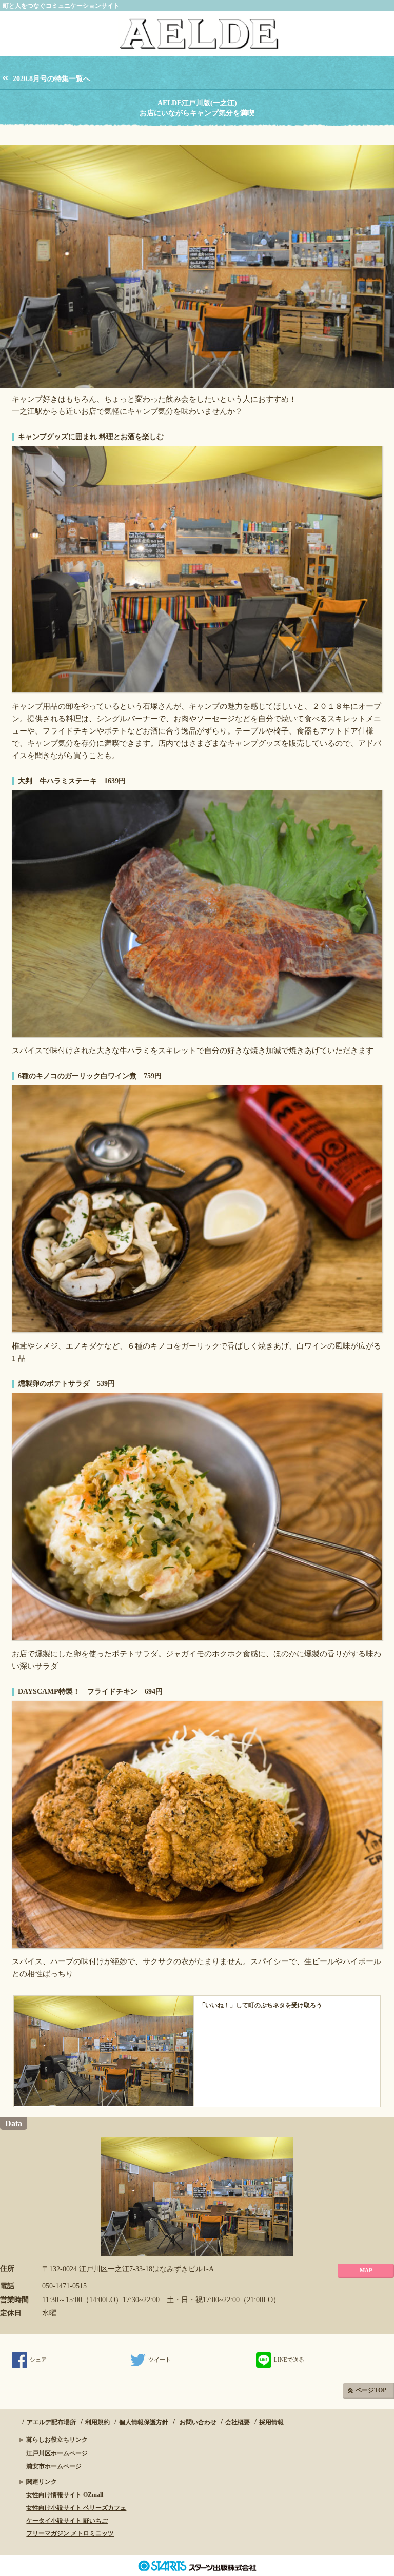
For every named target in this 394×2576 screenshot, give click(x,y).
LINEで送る (289, 2360)
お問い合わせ (199, 2422)
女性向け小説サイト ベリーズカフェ (76, 2508)
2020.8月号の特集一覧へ (52, 79)
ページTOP (371, 2390)
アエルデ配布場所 (51, 2422)
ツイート (160, 2360)
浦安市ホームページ (54, 2466)
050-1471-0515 (64, 2286)
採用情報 (271, 2422)
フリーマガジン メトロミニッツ (70, 2533)
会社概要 (238, 2422)
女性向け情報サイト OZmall (65, 2495)
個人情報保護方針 (144, 2422)
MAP (366, 2270)
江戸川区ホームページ (57, 2453)
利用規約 (97, 2422)
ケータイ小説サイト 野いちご (67, 2521)
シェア (38, 2360)
